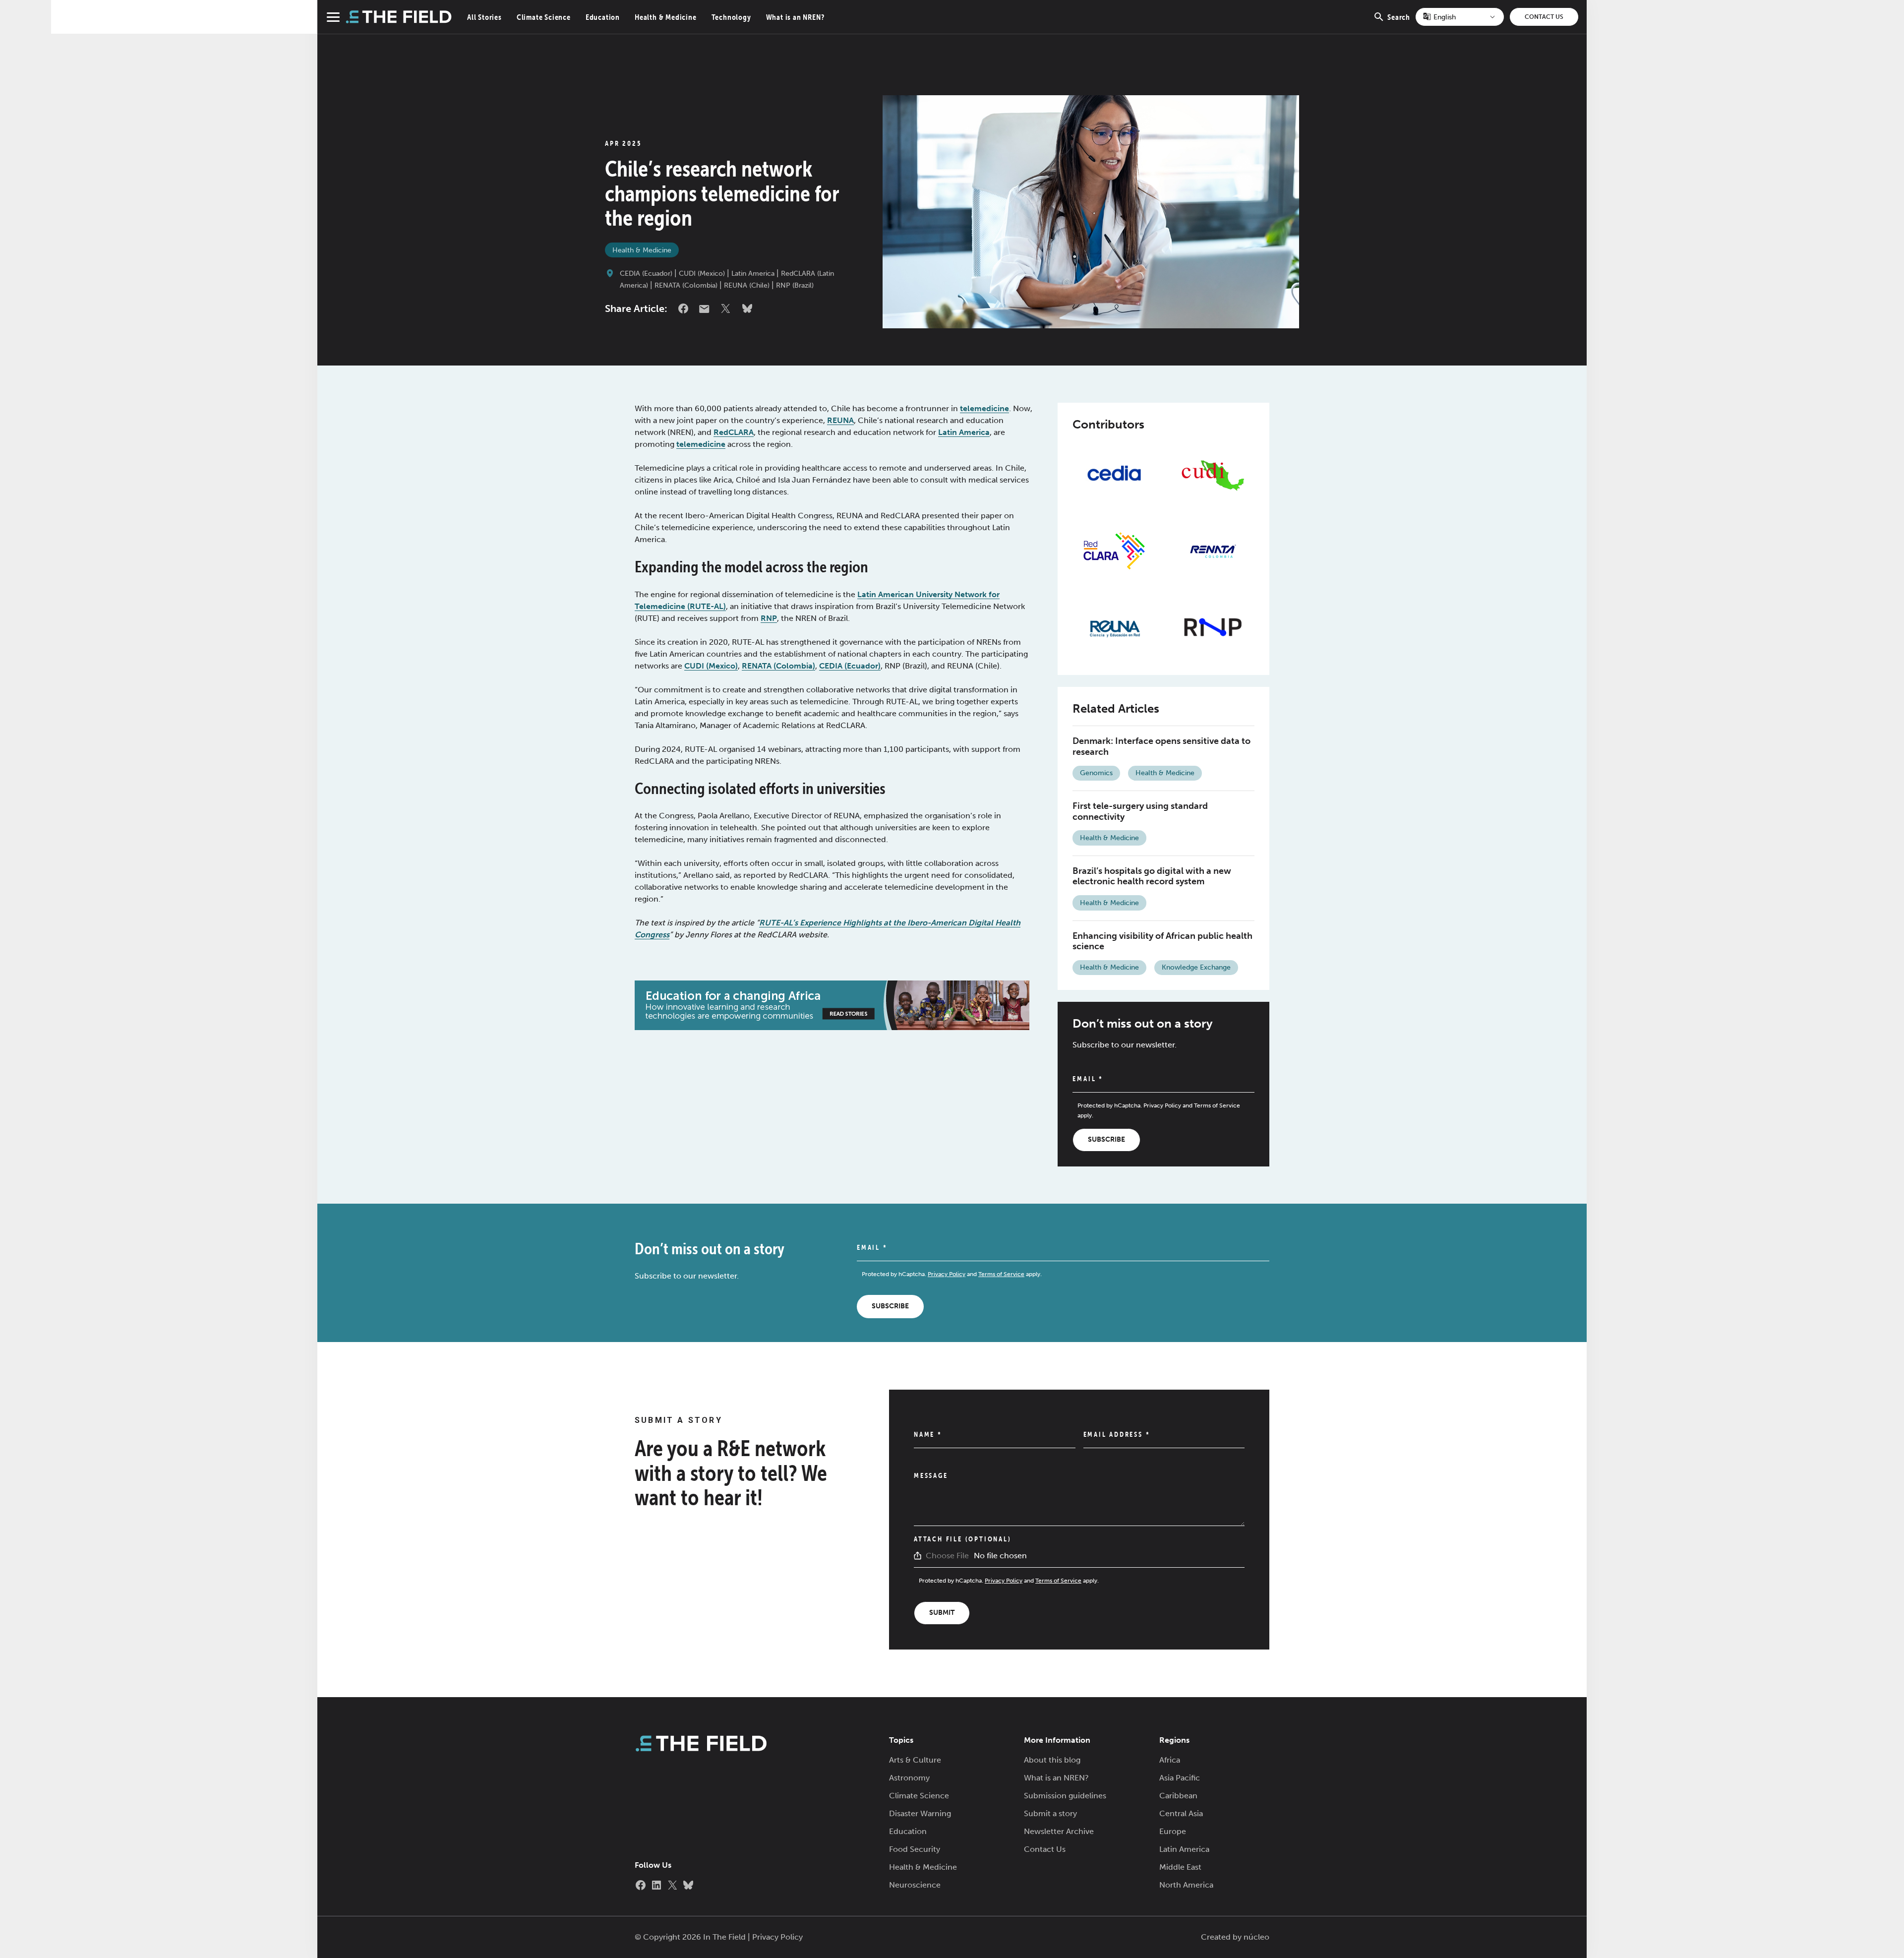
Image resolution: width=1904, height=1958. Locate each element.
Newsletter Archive (1059, 1831)
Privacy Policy (1162, 1105)
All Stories (484, 17)
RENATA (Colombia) (686, 285)
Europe (1173, 1831)
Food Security (915, 1849)
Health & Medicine (666, 17)
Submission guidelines (1065, 1796)
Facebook (683, 308)
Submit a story (1050, 1813)
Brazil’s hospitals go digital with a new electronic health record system (1152, 876)
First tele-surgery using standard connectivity (1140, 811)
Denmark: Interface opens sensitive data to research (1161, 746)
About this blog (1052, 1760)
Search (1399, 23)
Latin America (753, 274)
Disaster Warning (920, 1813)
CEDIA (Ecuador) (646, 274)
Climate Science (544, 17)
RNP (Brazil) (795, 285)
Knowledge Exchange (1196, 967)
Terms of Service (1217, 1105)
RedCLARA (734, 432)
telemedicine (984, 408)
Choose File (947, 1556)
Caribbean (1178, 1796)
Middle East (1180, 1867)
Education (603, 17)
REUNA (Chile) (747, 285)
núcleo (1256, 1937)
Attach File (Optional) (963, 1539)
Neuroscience (915, 1885)
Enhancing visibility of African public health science (1162, 941)
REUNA (840, 420)
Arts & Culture (915, 1760)
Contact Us (1544, 17)
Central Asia (1181, 1813)
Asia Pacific (1180, 1778)
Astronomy (909, 1778)
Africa (1170, 1760)
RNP (769, 618)
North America (1186, 1885)
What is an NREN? (795, 17)
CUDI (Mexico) (702, 274)
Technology (731, 17)
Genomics (1096, 773)
